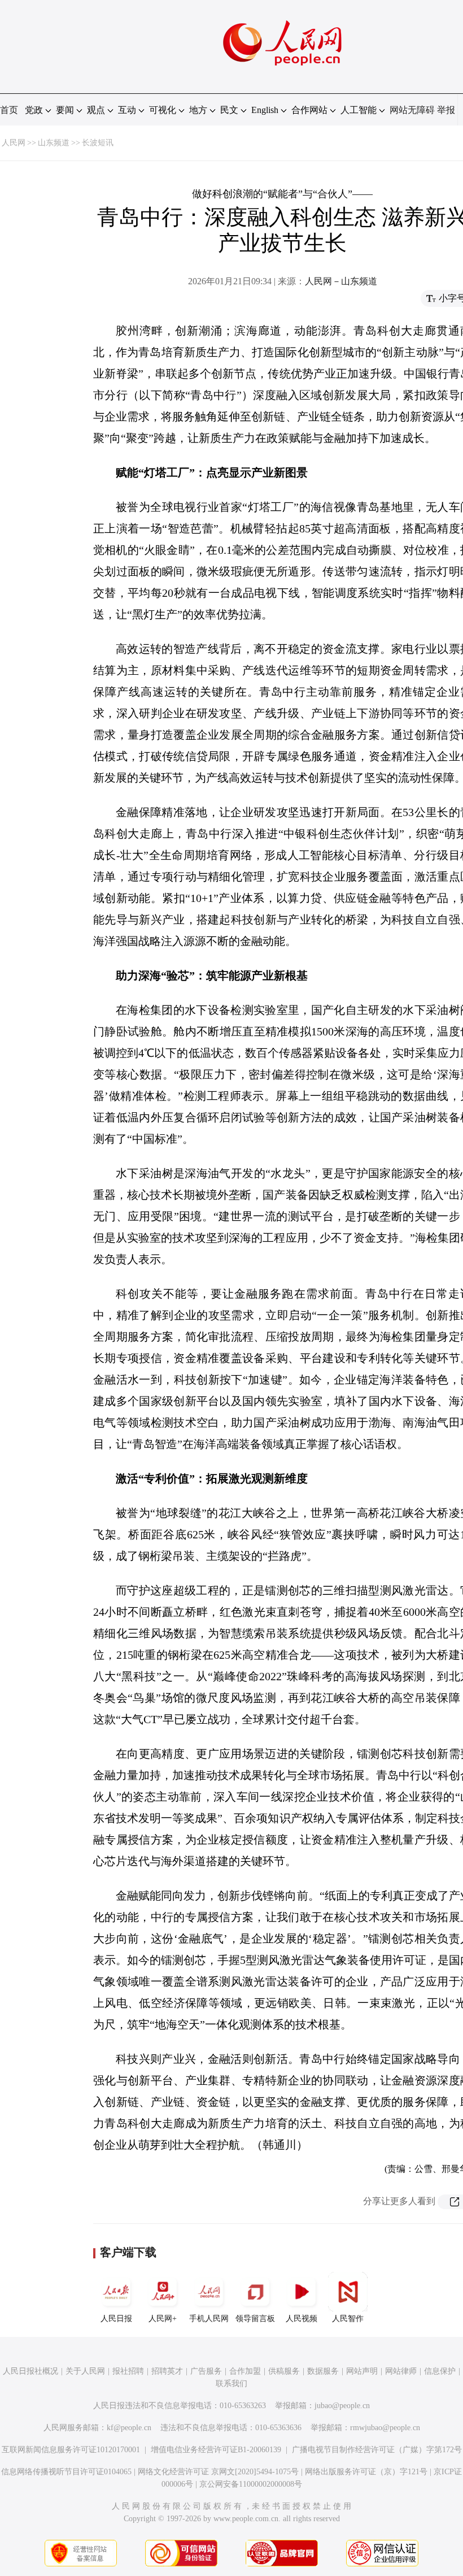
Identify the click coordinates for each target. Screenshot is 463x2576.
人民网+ (163, 2319)
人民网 (14, 143)
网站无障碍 (412, 110)
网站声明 (362, 2371)
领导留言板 (255, 2319)
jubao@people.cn (342, 2406)
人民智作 (348, 2319)
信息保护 (440, 2371)
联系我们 (231, 2384)
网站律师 (401, 2371)
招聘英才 (167, 2371)
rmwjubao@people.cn (385, 2428)
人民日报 (116, 2319)
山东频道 (54, 143)
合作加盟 (245, 2371)
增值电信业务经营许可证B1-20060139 (216, 2450)
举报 (446, 110)
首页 (9, 110)
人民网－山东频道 (341, 281)
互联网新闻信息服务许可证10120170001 (71, 2450)
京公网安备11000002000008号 (251, 2484)
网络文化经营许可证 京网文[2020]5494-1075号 (218, 2472)
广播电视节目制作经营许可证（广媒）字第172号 (377, 2450)
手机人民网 (209, 2319)
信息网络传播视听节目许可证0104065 (66, 2472)
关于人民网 (85, 2371)
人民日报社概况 (30, 2371)
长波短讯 (98, 143)
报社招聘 (128, 2371)
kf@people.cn (129, 2428)
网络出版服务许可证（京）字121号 (366, 2472)
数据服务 (323, 2371)
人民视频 (302, 2319)
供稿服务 (284, 2371)
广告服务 (206, 2371)
